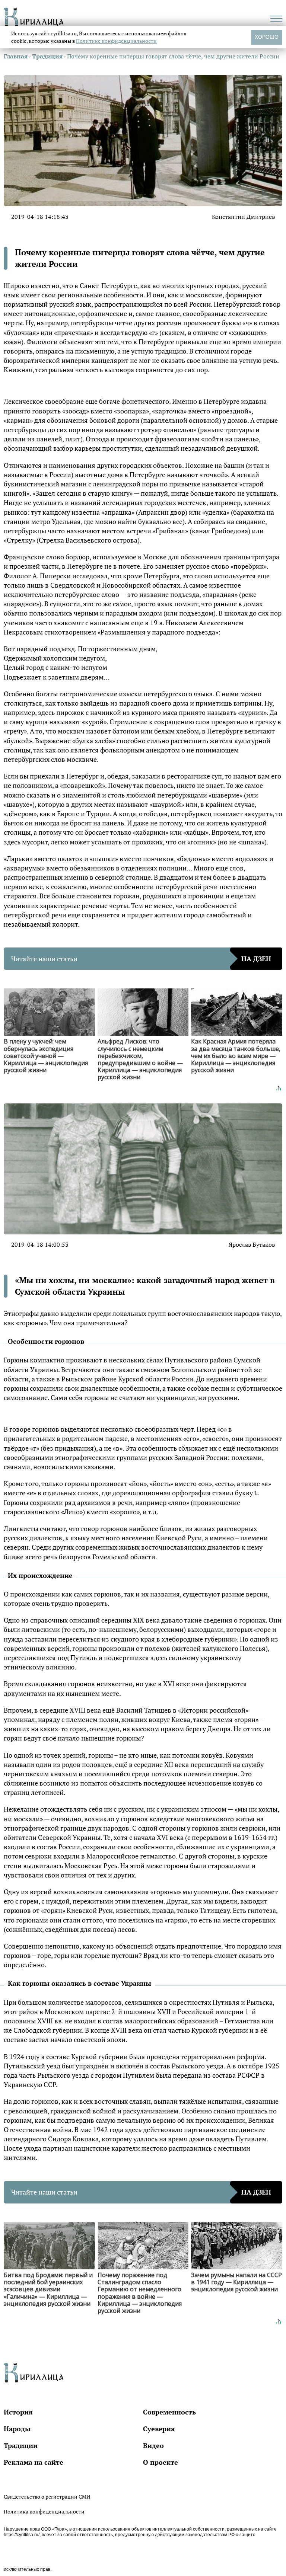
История (18, 2412)
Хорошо (267, 37)
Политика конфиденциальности (44, 2511)
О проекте (161, 2462)
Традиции (21, 2445)
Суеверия (159, 2429)
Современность (169, 2412)
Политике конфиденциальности (116, 41)
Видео (153, 2445)
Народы (17, 2429)
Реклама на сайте (34, 2462)
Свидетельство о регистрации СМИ (47, 2497)
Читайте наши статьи (141, 959)
